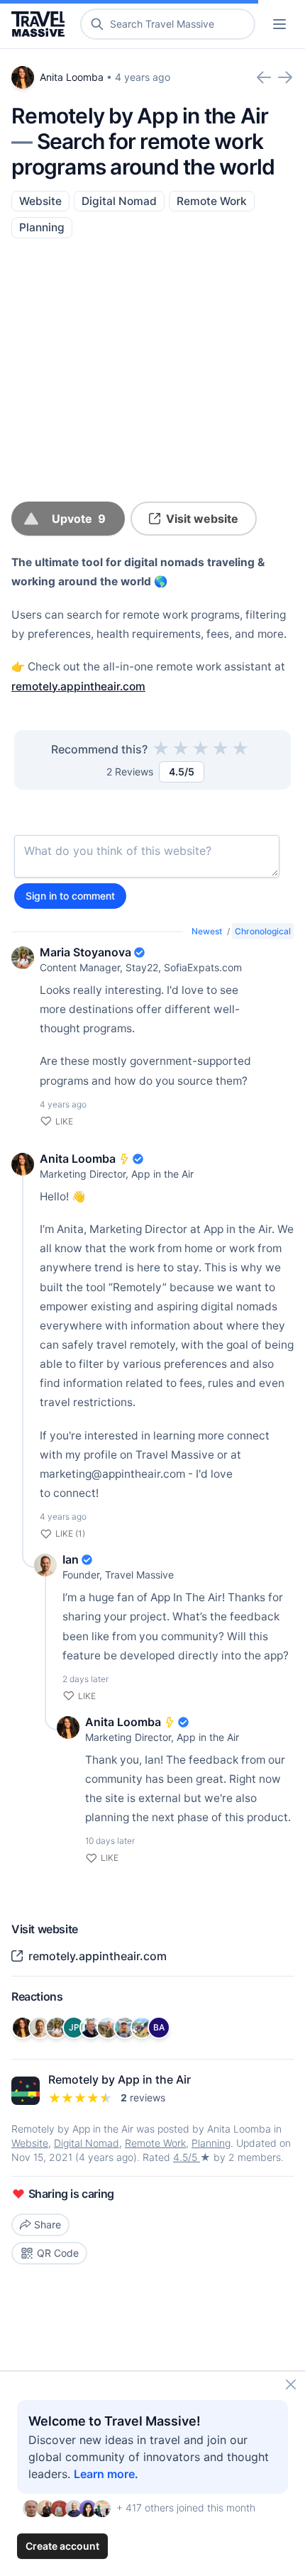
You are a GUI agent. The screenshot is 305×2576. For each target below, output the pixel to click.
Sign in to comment (70, 896)
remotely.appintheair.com (78, 686)
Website (40, 201)
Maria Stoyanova (85, 952)
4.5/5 (187, 2157)
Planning (42, 227)
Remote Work (212, 201)
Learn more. (106, 2474)
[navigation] (279, 24)
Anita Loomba (72, 77)
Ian (71, 1559)
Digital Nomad (119, 201)
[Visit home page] (41, 24)
